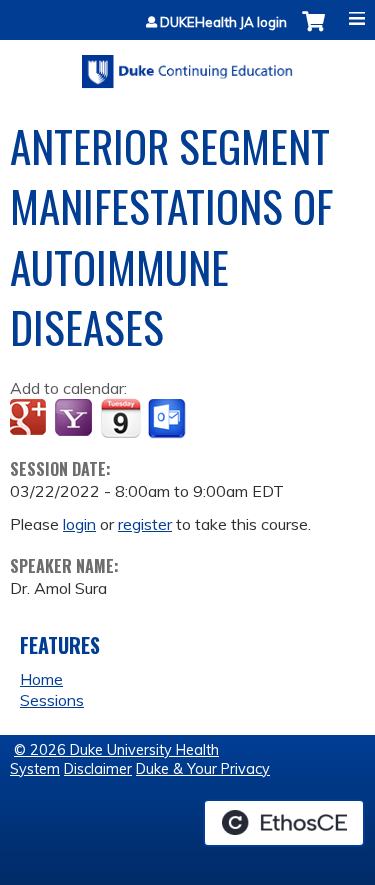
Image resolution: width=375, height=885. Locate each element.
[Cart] (313, 31)
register (145, 524)
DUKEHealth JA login (223, 22)
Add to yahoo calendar (75, 419)
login (79, 524)
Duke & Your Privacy (203, 769)
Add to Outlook (168, 419)
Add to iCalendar (120, 418)
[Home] (187, 64)
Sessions (52, 700)
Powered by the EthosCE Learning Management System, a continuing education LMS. (284, 823)
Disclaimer (98, 769)
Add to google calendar (30, 419)
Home (41, 679)
